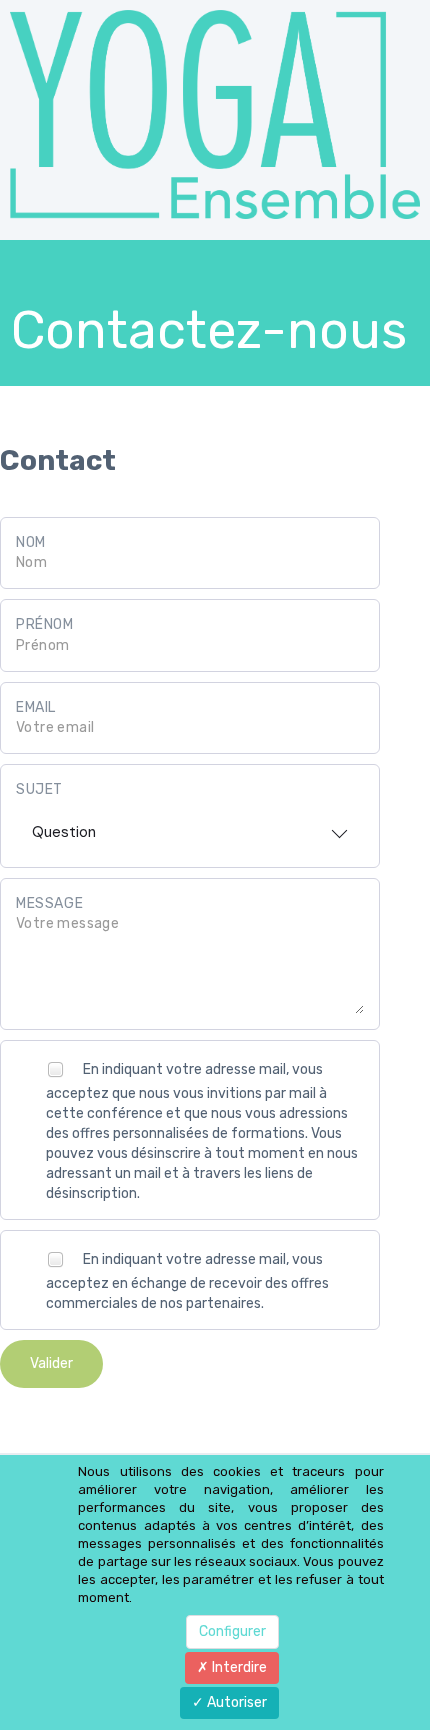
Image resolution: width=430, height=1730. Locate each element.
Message (49, 903)
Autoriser (235, 1702)
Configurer (232, 1631)
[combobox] (190, 826)
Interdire (238, 1667)
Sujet (39, 789)
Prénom (45, 624)
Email (36, 707)
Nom (31, 542)
